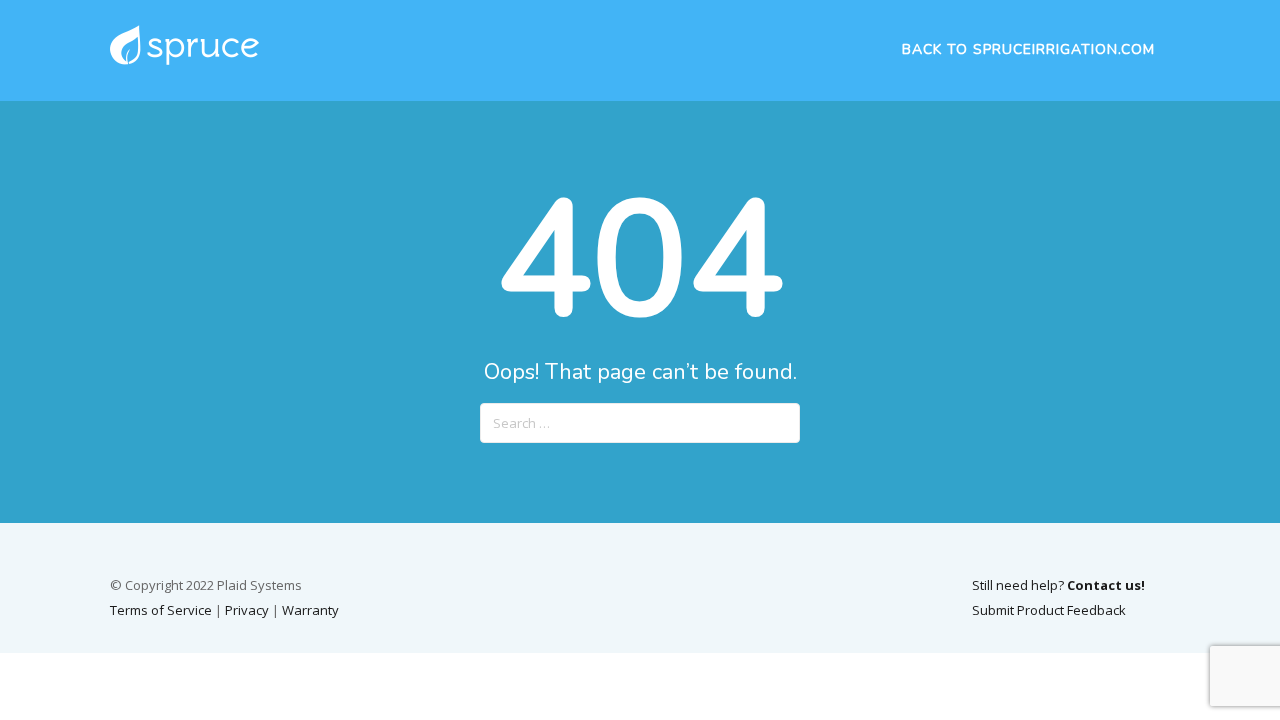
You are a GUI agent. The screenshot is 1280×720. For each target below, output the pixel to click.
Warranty (310, 610)
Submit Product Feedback (1049, 610)
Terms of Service (161, 610)
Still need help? (1058, 585)
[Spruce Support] (184, 63)
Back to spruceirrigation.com (1028, 49)
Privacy (247, 610)
